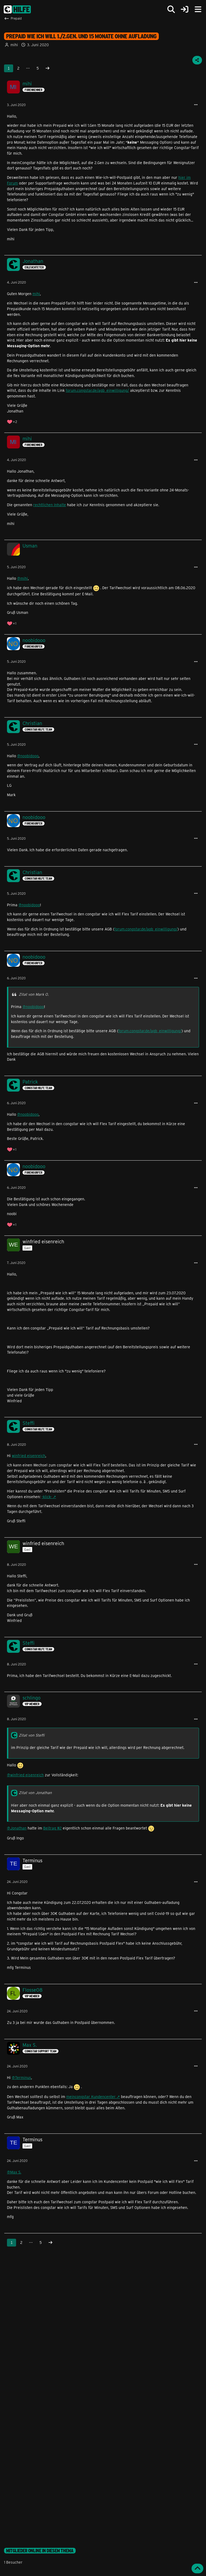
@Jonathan (17, 1828)
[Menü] (198, 9)
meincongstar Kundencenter (91, 2097)
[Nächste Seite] (47, 68)
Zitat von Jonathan (35, 1793)
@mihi (23, 578)
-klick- (47, 1497)
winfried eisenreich (29, 1456)
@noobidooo (28, 756)
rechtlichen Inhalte (50, 505)
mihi (14, 45)
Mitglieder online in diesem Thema (40, 2551)
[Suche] (171, 9)
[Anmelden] (185, 10)
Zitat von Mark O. (34, 994)
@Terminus (21, 2077)
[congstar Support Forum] (17, 9)
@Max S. (14, 2172)
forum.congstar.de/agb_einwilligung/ (97, 390)
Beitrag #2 (52, 1828)
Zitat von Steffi (32, 1735)
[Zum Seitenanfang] (197, 2568)
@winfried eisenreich (25, 1775)
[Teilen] (197, 60)
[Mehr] (196, 105)
